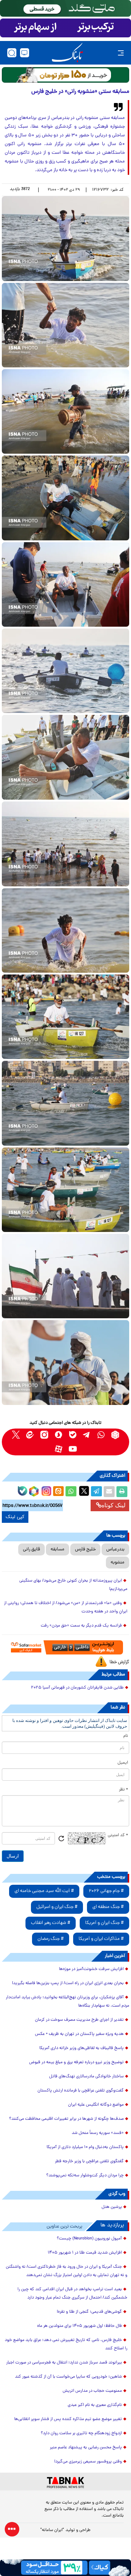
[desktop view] (25, 53)
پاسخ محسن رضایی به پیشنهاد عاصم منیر (86, 2448)
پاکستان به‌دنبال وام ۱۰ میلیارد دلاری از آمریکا (85, 2147)
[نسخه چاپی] (122, 1492)
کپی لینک (15, 1517)
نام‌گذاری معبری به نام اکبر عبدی (95, 2405)
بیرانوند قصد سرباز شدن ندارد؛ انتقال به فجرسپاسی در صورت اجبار (64, 2363)
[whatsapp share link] (71, 1492)
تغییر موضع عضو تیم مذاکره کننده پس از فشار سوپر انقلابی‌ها (68, 2419)
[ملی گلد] (65, 8)
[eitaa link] (30, 1435)
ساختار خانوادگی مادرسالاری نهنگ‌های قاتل (86, 2077)
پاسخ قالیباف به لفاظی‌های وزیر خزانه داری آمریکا (82, 2048)
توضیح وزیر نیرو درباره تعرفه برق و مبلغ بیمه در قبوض (76, 2062)
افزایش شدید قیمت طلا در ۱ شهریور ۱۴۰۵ (85, 2253)
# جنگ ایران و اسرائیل (57, 1907)
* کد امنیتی (118, 1835)
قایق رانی (31, 1549)
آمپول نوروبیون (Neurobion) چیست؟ (89, 2239)
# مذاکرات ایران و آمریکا (101, 1939)
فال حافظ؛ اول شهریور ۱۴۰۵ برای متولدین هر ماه (80, 2326)
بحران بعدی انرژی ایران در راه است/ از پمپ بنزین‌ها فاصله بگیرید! (68, 1983)
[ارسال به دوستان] (109, 1492)
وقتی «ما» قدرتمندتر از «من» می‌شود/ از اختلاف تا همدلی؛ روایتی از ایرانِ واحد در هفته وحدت (66, 1608)
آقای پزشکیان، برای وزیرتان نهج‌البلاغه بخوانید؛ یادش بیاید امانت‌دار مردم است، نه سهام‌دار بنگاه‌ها (68, 2002)
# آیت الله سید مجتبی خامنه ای (44, 1891)
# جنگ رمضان (51, 1939)
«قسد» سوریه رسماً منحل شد (98, 2133)
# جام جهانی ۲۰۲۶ (106, 1891)
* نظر (124, 1790)
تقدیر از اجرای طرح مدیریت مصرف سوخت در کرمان (79, 2020)
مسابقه (57, 1549)
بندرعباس (115, 1549)
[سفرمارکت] (66, 1647)
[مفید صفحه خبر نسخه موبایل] (65, 28)
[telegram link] (87, 1435)
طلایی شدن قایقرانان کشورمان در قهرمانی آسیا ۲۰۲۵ (77, 1688)
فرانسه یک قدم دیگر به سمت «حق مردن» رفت (81, 1626)
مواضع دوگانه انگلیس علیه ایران (96, 2105)
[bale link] (73, 1435)
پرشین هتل (112, 2207)
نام (126, 1736)
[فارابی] (65, 75)
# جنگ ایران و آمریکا (104, 1923)
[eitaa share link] (58, 1492)
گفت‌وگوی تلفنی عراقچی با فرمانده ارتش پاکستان (81, 2091)
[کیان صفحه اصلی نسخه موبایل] (65, 2568)
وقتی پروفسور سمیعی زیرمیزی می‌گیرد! (88, 2462)
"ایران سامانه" (52, 2530)
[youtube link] (73, 1449)
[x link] (16, 1435)
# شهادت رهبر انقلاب (51, 1923)
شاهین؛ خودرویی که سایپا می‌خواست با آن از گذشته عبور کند (68, 2377)
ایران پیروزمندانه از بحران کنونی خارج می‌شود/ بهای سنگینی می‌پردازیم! (73, 1585)
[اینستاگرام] (45, 1490)
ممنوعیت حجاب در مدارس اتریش (92, 2391)
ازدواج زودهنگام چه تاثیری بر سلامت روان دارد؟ (81, 2433)
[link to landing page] (67, 53)
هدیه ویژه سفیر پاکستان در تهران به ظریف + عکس (79, 2034)
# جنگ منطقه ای (108, 1907)
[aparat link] (58, 1449)
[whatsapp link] (101, 1435)
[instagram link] (44, 1435)
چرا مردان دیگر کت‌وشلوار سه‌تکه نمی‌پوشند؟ (85, 2176)
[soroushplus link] (58, 1435)
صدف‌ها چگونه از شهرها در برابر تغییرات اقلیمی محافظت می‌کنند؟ (66, 2119)
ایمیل (123, 1763)
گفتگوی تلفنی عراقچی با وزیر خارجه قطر (89, 2161)
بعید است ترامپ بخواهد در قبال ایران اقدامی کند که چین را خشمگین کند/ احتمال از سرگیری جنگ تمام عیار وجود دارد (72, 2294)
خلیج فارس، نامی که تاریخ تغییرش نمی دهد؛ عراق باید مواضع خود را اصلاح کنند (66, 2344)
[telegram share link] (96, 1492)
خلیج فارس (85, 1549)
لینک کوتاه (114, 1505)
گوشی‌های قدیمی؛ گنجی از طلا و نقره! (89, 2312)
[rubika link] (115, 1435)
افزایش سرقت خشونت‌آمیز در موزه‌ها (91, 1969)
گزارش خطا (119, 1662)
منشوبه (118, 1563)
